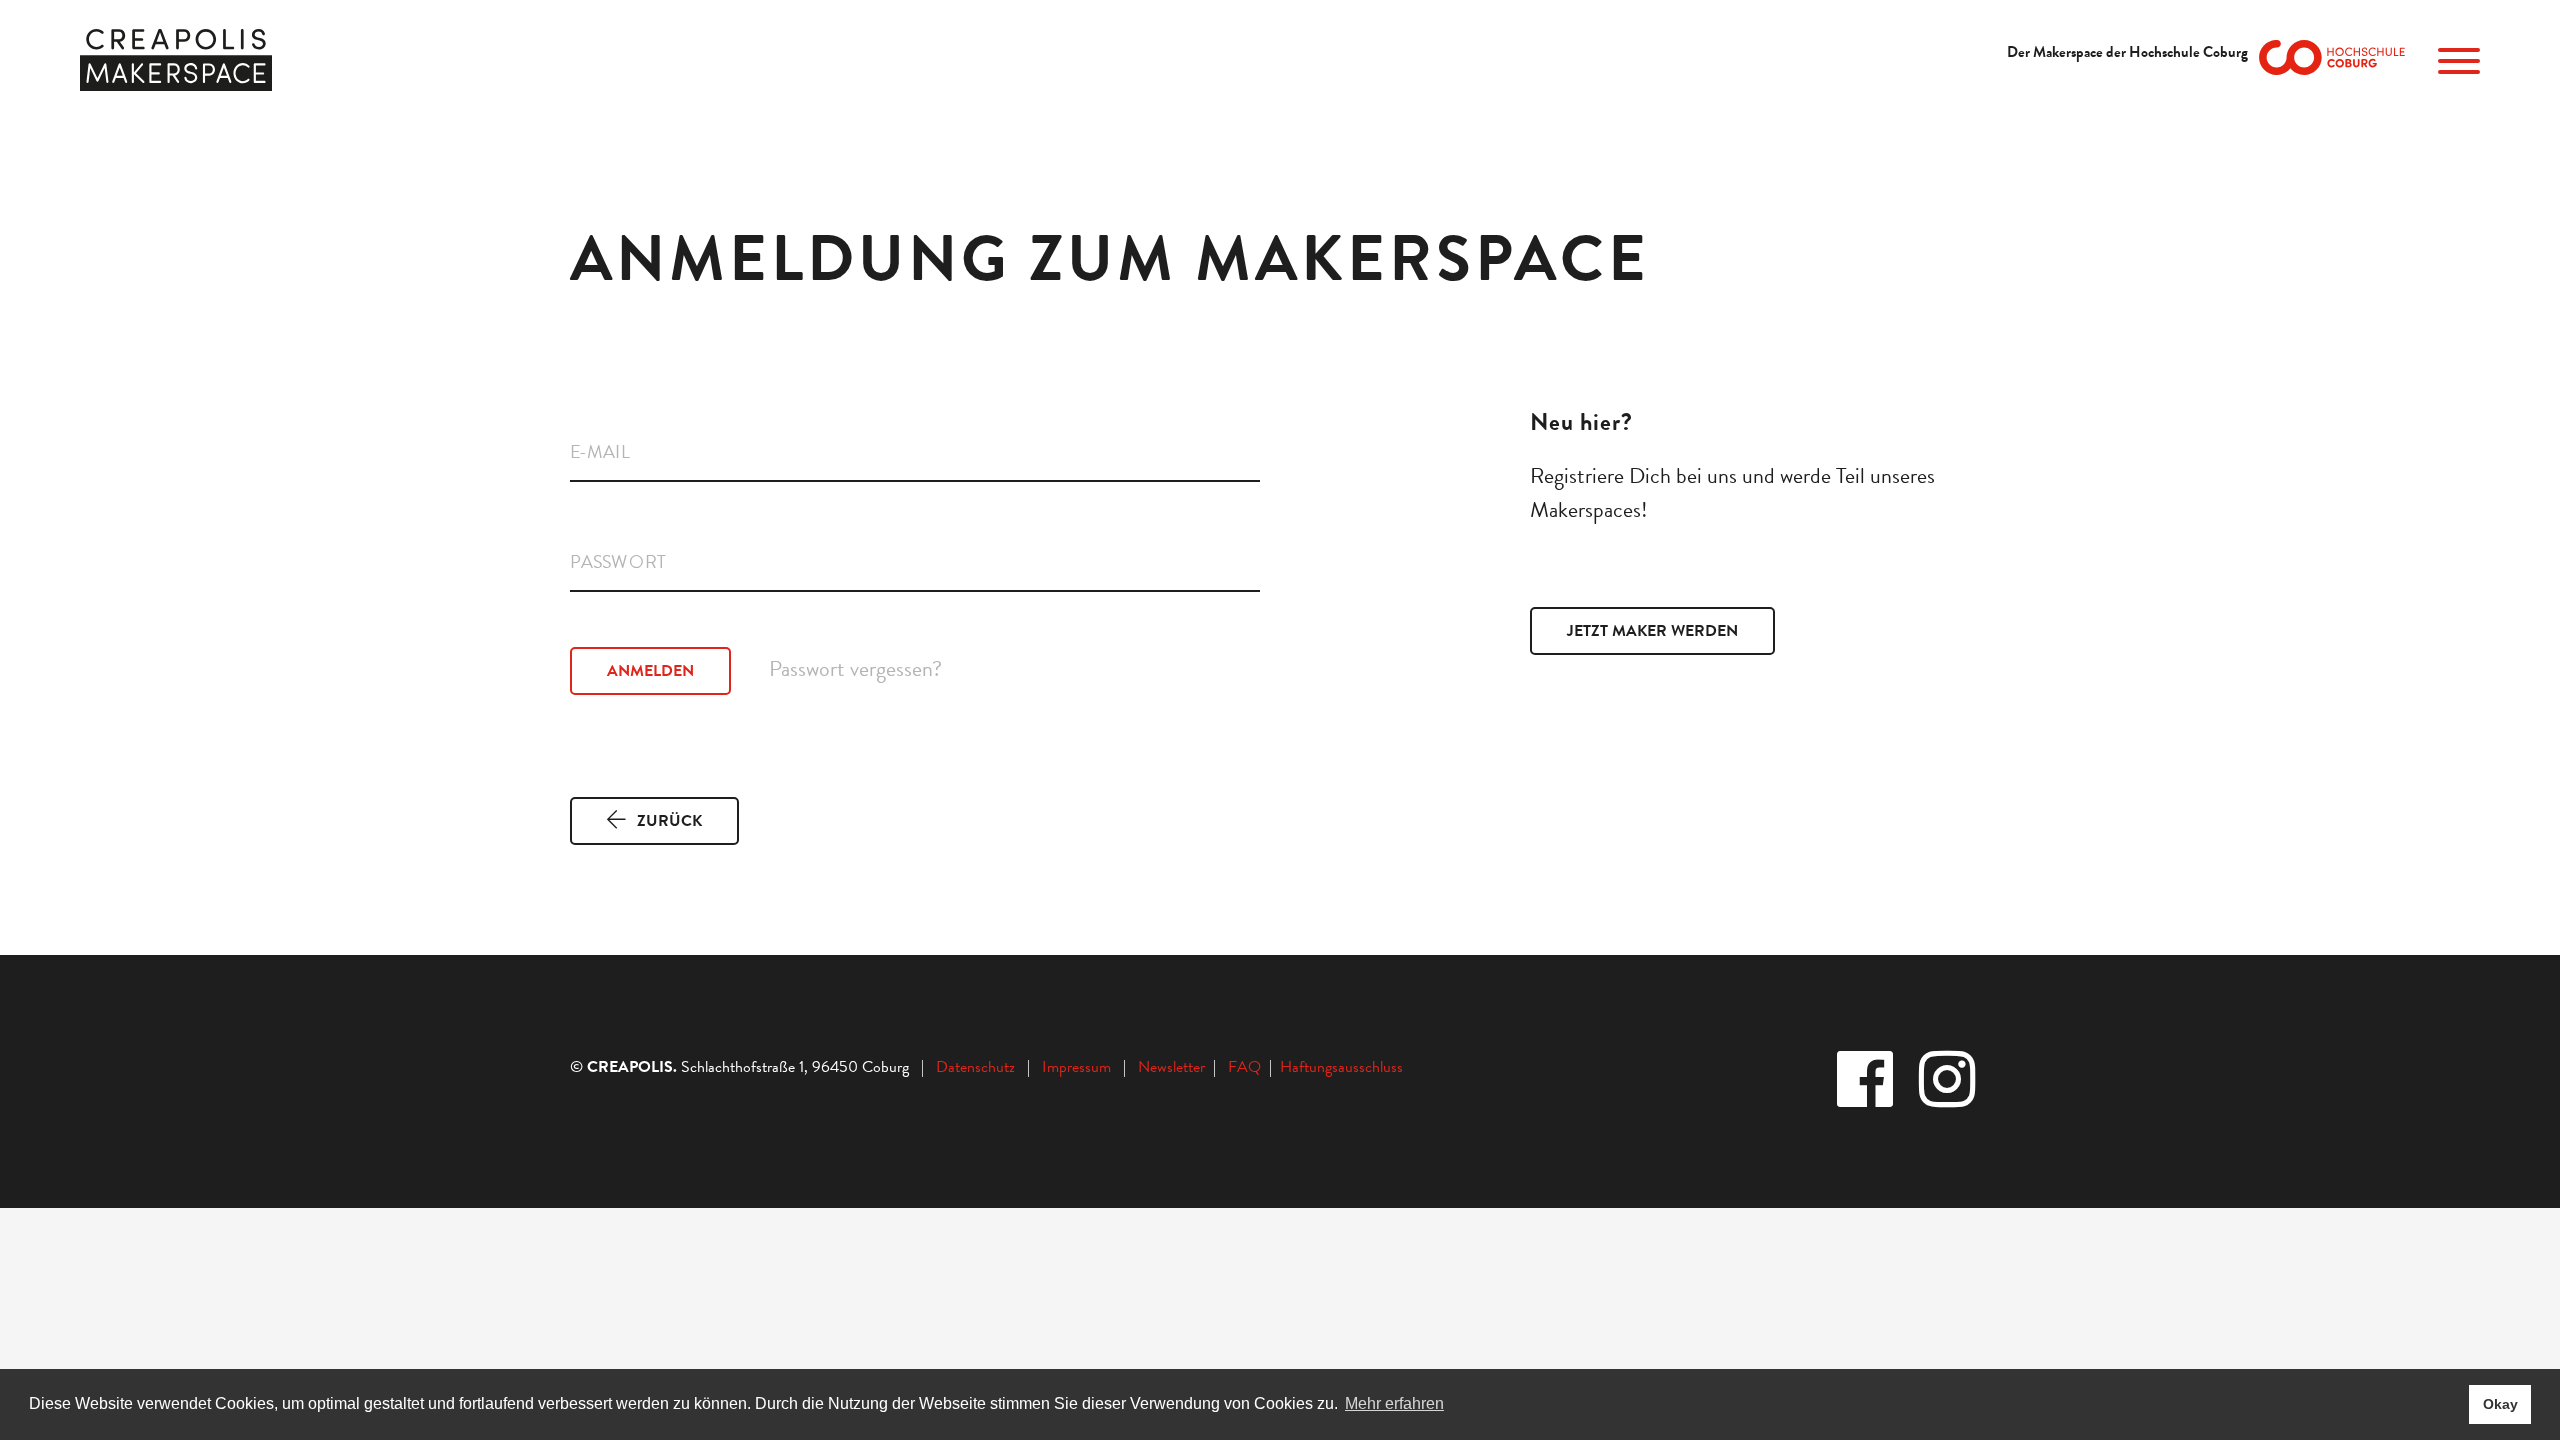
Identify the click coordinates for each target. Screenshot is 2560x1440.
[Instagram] (1949, 1081)
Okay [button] (2500, 1404)
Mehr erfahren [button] (1394, 1403)
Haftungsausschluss (1341, 1067)
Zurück (669, 821)
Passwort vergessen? (855, 667)
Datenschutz (975, 1067)
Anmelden (650, 671)
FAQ (1248, 1067)
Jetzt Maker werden (1652, 631)
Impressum (1076, 1067)
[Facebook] (1867, 1081)
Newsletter (1173, 1067)
